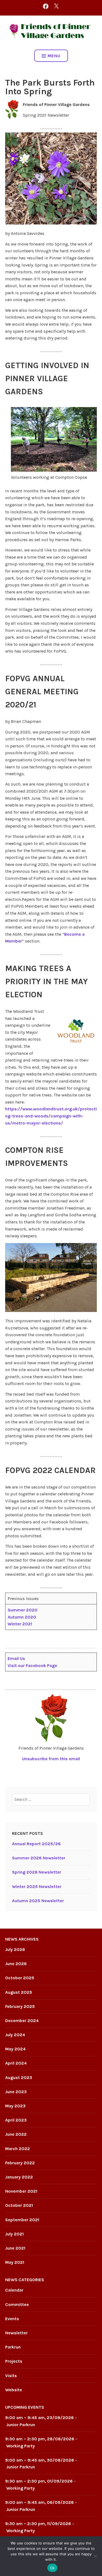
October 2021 (19, 2205)
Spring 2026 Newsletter (37, 1872)
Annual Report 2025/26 (36, 1844)
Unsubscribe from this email (51, 1759)
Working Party (21, 2446)
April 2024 (16, 2063)
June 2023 (16, 2092)
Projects (14, 2361)
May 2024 (15, 2049)
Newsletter (16, 2333)
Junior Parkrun (21, 2425)
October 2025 (20, 1978)
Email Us (16, 1658)
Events (12, 2319)
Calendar (14, 2290)
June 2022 (16, 2134)
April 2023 (16, 2120)
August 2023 (19, 2078)
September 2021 (22, 2220)
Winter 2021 (20, 1624)
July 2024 (15, 2035)
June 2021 (15, 2248)
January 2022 (19, 2177)
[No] (95, 2556)
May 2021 (15, 2262)
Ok (52, 2568)
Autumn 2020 (22, 1617)
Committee (17, 2304)
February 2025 (20, 2006)
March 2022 (18, 2149)
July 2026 (15, 1949)
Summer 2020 (23, 1610)
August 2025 (19, 1992)
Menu (54, 56)
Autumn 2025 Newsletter (38, 1901)
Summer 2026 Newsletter (39, 1858)
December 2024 (22, 2021)
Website (14, 2390)
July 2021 (14, 2234)
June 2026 (16, 1964)
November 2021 (21, 2191)
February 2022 (20, 2163)
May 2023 (15, 2106)
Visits (11, 2376)
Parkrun (13, 2347)
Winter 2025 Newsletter (37, 1886)
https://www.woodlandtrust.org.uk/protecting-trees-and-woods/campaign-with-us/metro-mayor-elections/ (51, 1116)
